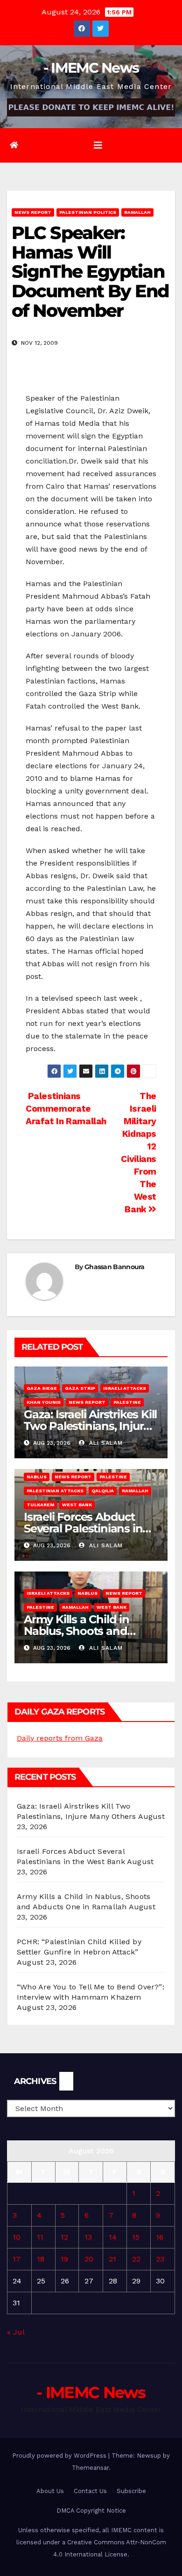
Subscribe (131, 2491)
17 (17, 2259)
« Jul (16, 2332)
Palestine (127, 1402)
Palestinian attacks (55, 1491)
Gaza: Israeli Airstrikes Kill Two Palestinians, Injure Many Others (90, 1426)
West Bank (77, 1505)
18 (41, 2259)
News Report (33, 212)
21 (112, 2259)
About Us (50, 2491)
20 (89, 2259)
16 (160, 2237)
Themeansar (90, 2468)
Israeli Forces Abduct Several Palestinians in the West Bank (83, 1528)
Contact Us (90, 2491)
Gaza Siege (42, 1388)
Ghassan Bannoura (115, 1267)
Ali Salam (105, 1443)
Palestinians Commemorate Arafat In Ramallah (66, 1109)
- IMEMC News (91, 68)
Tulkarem (40, 1505)
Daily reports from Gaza (60, 1738)
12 (64, 2237)
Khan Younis (44, 1402)
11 (40, 2237)
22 (136, 2259)
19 (64, 2259)
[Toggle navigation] (98, 145)
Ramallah (137, 212)
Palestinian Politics (88, 212)
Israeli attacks (125, 1388)
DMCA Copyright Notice (91, 2511)
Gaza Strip (80, 1388)
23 (160, 2259)
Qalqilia (103, 1491)
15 (136, 2237)
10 (17, 2237)
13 (88, 2237)
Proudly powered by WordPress (60, 2456)
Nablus (37, 1477)
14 (113, 2237)
